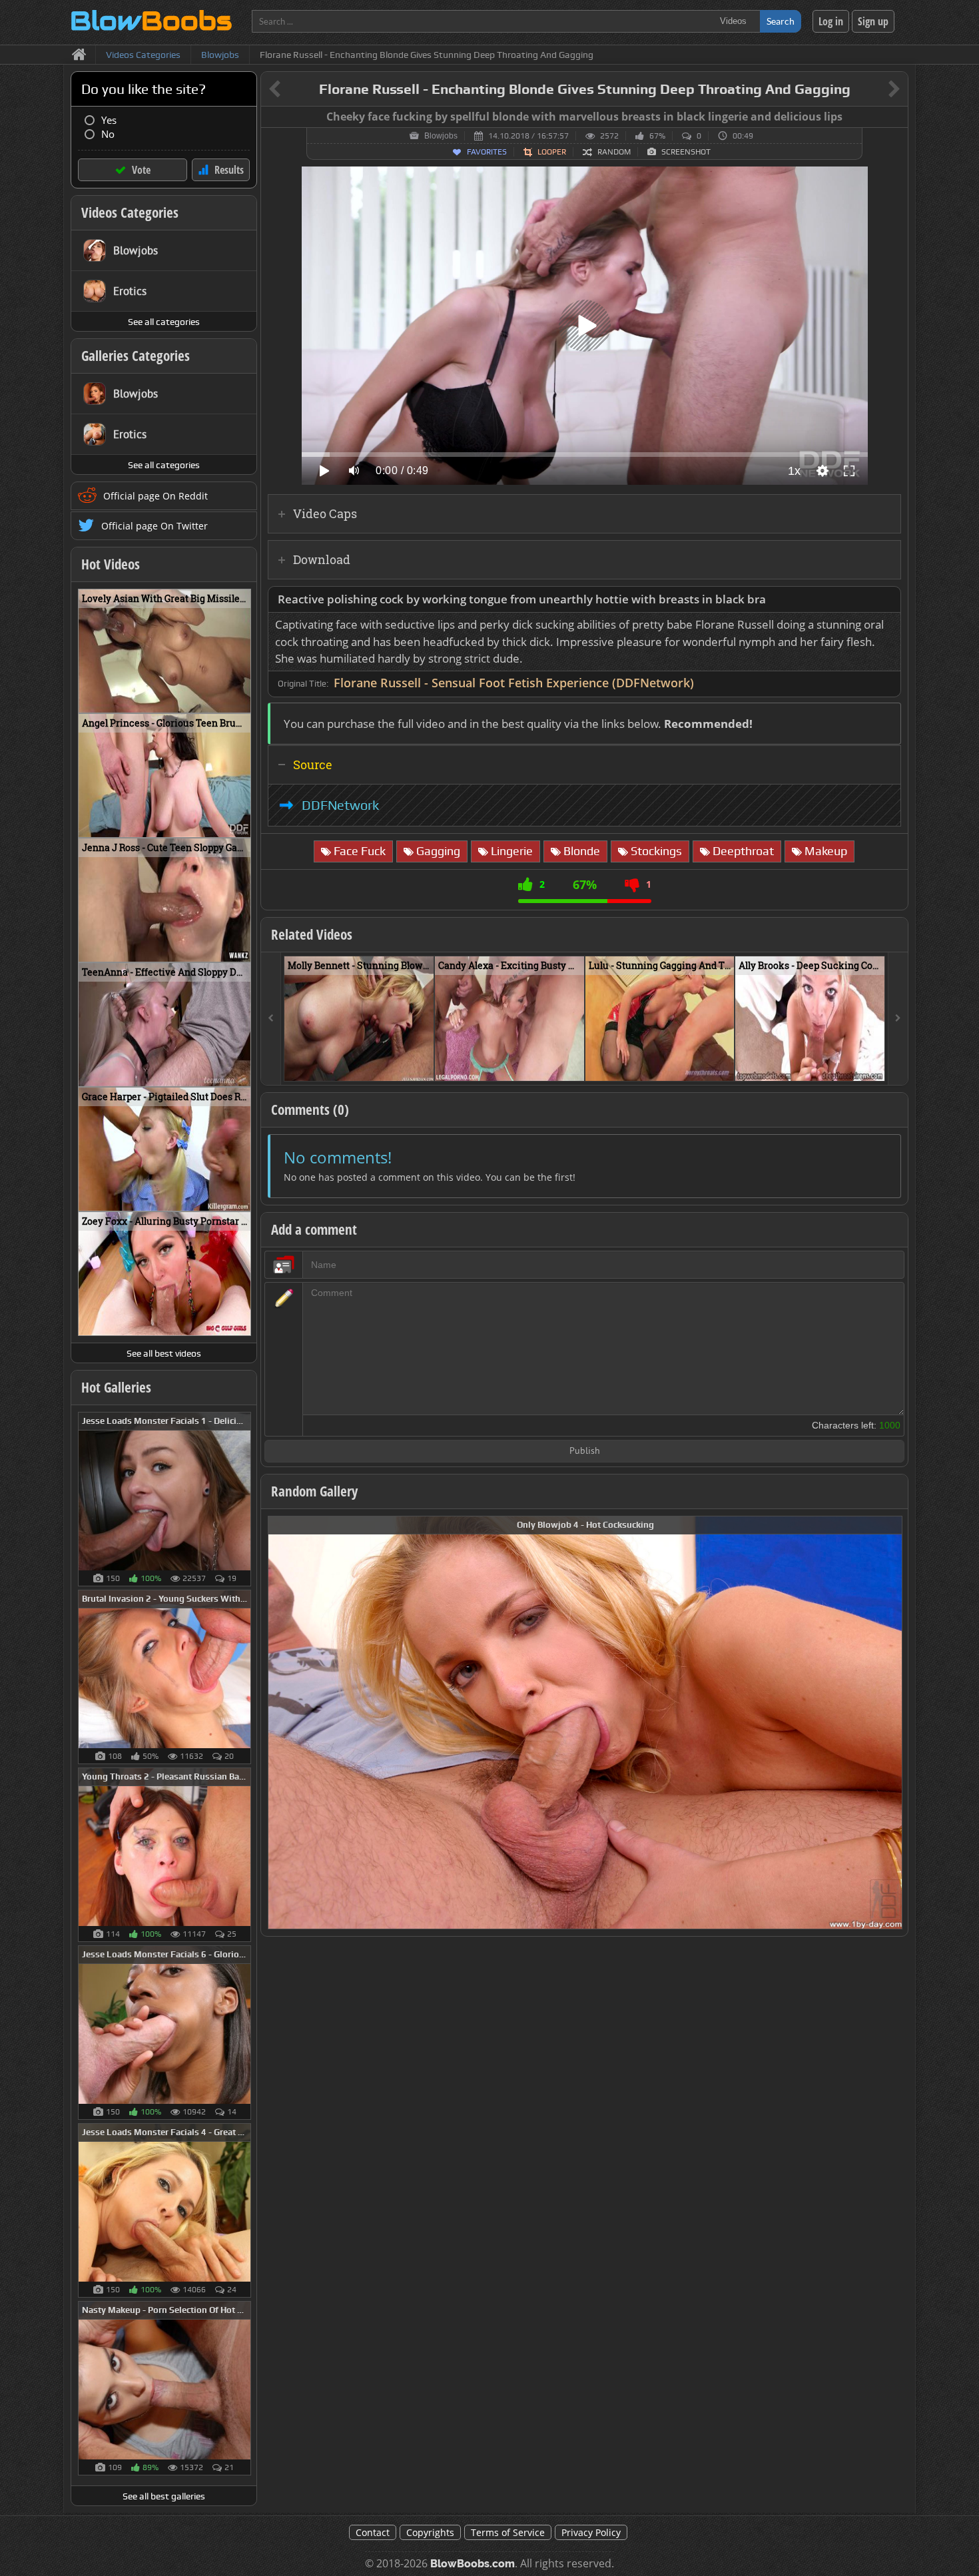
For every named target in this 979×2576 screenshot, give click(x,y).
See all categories (164, 322)
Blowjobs (441, 136)
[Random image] (244, 1499)
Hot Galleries (116, 1387)
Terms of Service (508, 2532)
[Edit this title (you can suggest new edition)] (875, 90)
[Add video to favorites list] (425, 1065)
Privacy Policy (591, 2532)
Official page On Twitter (155, 526)
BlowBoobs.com (473, 2564)
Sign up (873, 21)
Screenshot (686, 152)
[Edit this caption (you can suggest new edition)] (896, 117)
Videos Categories (130, 212)
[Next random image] (890, 1723)
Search (781, 21)
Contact (373, 2532)
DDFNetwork (340, 805)
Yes (109, 120)
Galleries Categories (136, 356)
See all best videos (164, 1353)
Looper (552, 152)
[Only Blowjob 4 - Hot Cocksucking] (585, 1721)
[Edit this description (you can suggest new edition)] (888, 600)
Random (614, 152)
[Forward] (898, 1019)
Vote (141, 170)
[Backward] (271, 1019)
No (108, 134)
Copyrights (430, 2532)
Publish (585, 1451)
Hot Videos (111, 564)
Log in (831, 21)
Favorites (487, 152)
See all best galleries (164, 2496)
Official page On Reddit (156, 496)
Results (229, 170)
